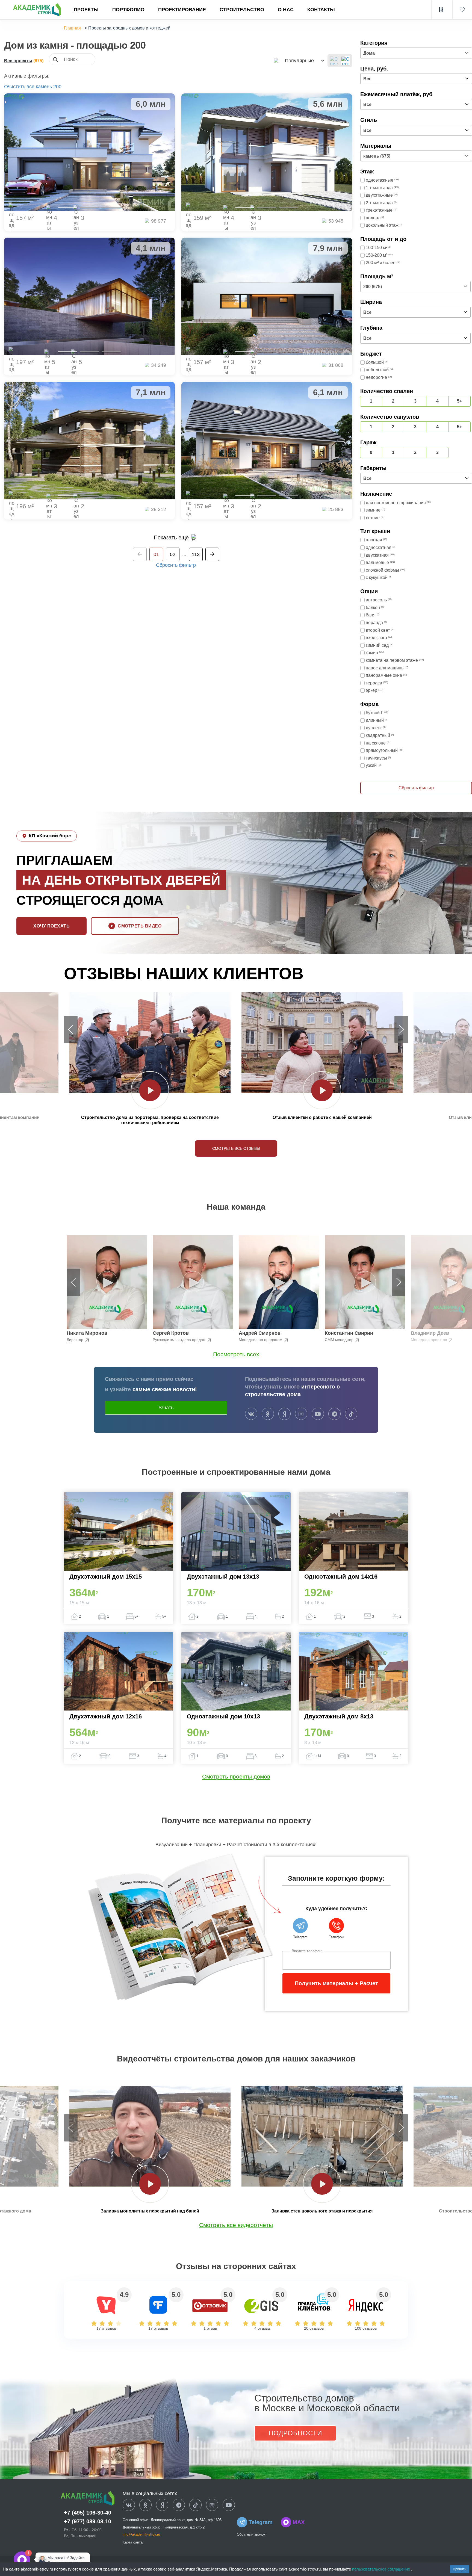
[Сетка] (346, 61)
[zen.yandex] (284, 1414)
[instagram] (301, 1414)
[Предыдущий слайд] (71, 1029)
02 (173, 554)
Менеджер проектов (429, 1340)
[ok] (268, 1414)
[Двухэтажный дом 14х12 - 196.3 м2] (89, 441)
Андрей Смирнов (260, 1333)
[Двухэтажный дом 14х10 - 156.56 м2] (267, 441)
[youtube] (318, 1414)
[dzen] (162, 2505)
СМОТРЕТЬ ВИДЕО (140, 926)
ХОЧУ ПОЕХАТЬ (51, 926)
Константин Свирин (349, 1333)
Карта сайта (133, 2542)
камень (44, 87)
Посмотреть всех (236, 1354)
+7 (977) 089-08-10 (88, 2521)
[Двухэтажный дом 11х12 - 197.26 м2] (89, 296)
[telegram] (334, 1414)
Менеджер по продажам (261, 1340)
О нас (286, 10)
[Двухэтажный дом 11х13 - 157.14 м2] (89, 152)
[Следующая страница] (212, 554)
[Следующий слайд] (401, 1029)
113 (196, 554)
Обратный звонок (251, 2534)
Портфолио (128, 10)
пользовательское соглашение (382, 2569)
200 (57, 87)
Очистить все (19, 87)
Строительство (242, 10)
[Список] (334, 61)
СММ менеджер (340, 1340)
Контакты (321, 10)
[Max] (39, 2560)
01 (156, 554)
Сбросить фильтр (176, 565)
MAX (299, 2522)
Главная (72, 28)
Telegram (261, 2522)
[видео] (150, 1090)
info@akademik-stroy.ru (141, 2534)
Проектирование (182, 10)
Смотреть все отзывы (236, 1148)
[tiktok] (351, 1414)
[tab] (67, 207)
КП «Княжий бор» (50, 836)
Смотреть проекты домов (236, 1776)
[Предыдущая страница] (140, 554)
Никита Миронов (87, 1333)
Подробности (295, 2433)
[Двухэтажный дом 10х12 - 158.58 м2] (267, 152)
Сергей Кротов (171, 1333)
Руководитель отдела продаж (180, 1340)
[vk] (251, 1414)
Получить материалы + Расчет (336, 1983)
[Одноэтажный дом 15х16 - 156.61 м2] (267, 296)
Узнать (166, 1408)
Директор (76, 1340)
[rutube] (212, 2505)
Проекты (86, 10)
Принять (460, 2569)
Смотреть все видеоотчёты (236, 2225)
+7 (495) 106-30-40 (88, 2513)
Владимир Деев (430, 1333)
